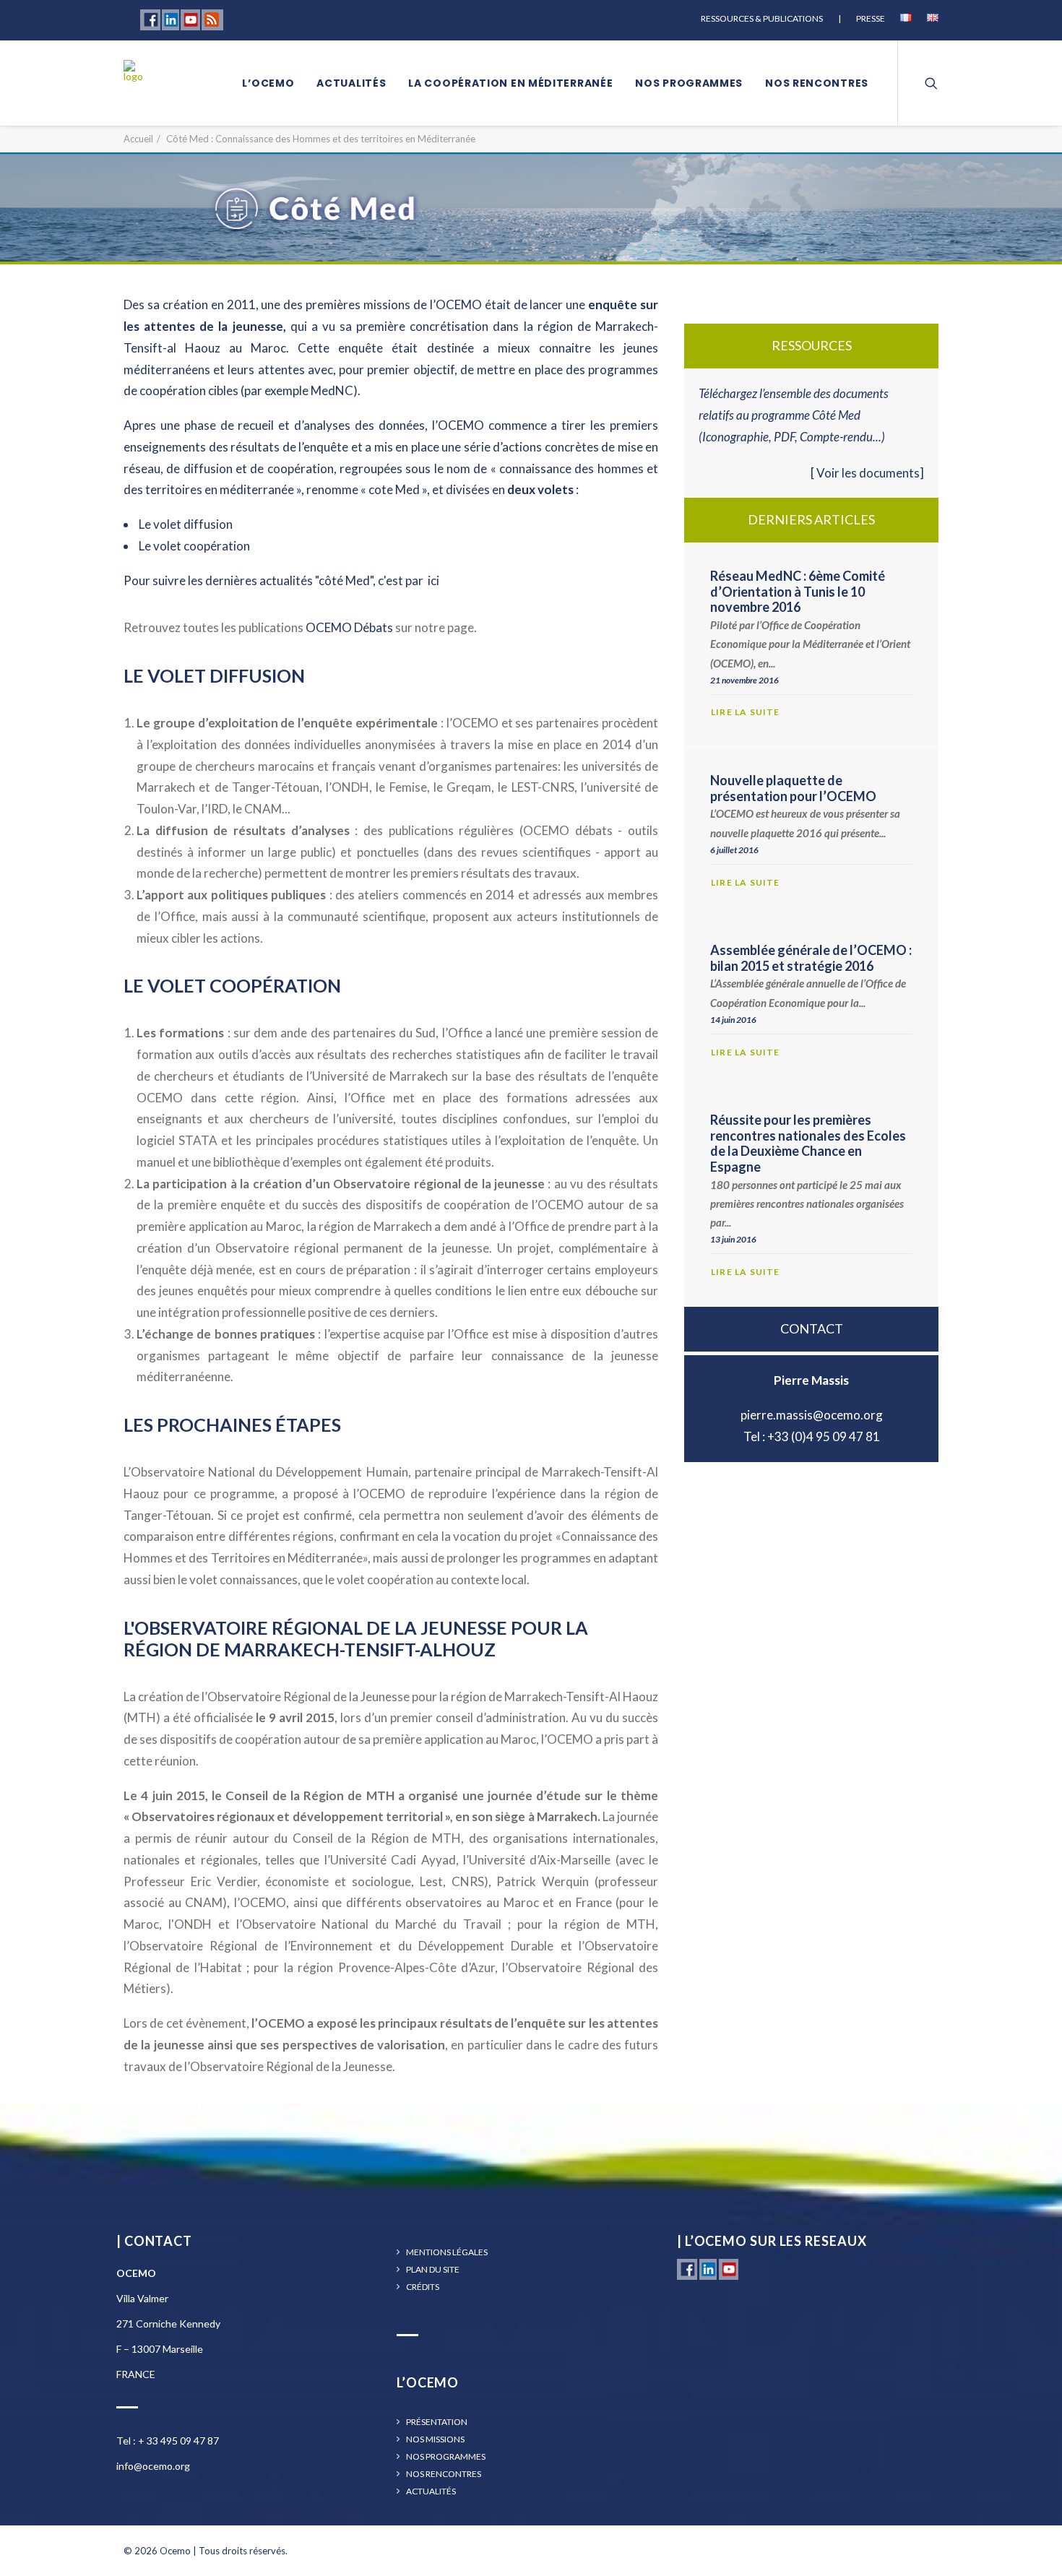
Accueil (138, 139)
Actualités (351, 83)
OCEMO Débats (349, 627)
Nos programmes (689, 83)
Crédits (423, 2287)
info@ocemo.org (153, 2466)
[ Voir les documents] (867, 473)
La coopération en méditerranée (510, 83)
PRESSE (871, 18)
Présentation (437, 2422)
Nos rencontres (817, 83)
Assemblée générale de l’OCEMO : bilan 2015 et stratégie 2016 (811, 958)
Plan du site (433, 2270)
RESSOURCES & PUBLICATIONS (762, 18)
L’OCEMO (268, 83)
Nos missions (435, 2439)
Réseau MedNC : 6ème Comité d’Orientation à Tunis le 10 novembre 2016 (798, 591)
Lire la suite (747, 712)
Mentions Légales (447, 2252)
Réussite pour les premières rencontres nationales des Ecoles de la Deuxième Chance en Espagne (808, 1143)
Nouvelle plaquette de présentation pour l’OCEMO (793, 788)
